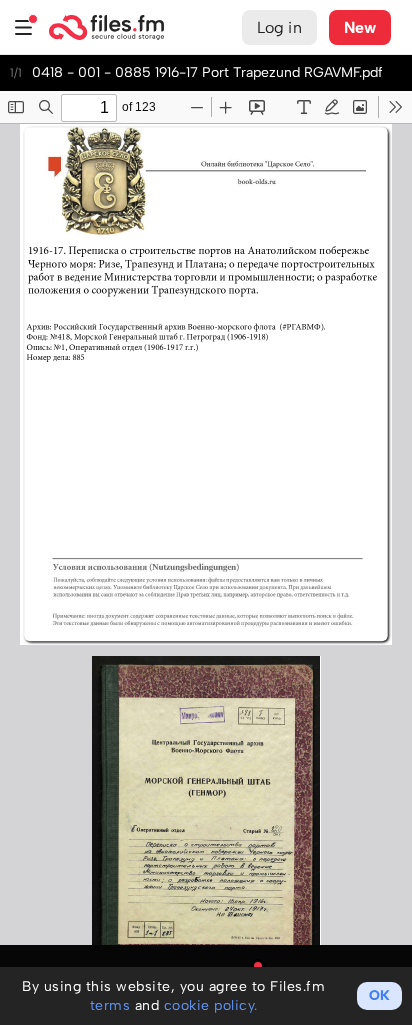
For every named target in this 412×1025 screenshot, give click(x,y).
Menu (24, 27)
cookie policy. (211, 1005)
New (360, 27)
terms (110, 1005)
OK (379, 995)
